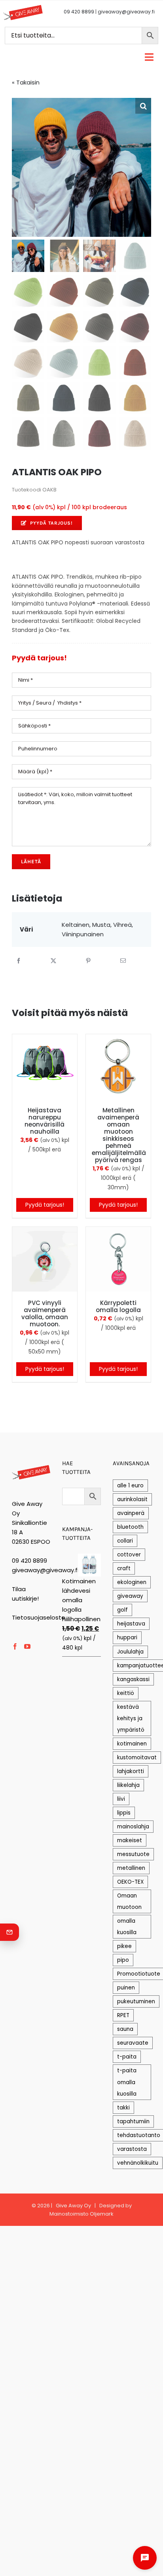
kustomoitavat (137, 1758)
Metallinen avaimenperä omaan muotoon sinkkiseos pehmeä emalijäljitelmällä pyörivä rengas (119, 1135)
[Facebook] (19, 961)
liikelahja (128, 1785)
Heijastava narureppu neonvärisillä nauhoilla (45, 1121)
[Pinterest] (88, 961)
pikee (124, 1946)
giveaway (130, 1596)
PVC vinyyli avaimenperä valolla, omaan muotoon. (45, 1313)
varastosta (132, 2149)
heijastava (131, 1624)
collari (125, 1541)
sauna (125, 2029)
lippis (124, 1813)
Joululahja (130, 1652)
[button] (143, 106)
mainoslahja (133, 1827)
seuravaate (133, 2043)
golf (122, 1610)
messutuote (133, 1854)
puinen (126, 1988)
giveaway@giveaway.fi (126, 12)
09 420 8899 (79, 12)
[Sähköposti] (123, 961)
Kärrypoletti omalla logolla (118, 1306)
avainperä (131, 1513)
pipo (123, 1960)
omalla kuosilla (127, 1927)
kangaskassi (133, 1679)
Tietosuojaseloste (39, 1617)
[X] (53, 961)
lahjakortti (131, 1771)
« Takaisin (26, 82)
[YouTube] (27, 1646)
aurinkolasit (132, 1499)
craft (124, 1568)
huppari (127, 1638)
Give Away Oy (73, 2206)
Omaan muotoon (129, 1901)
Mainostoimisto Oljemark (81, 2214)
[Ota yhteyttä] (9, 1932)
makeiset (130, 1840)
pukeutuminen (136, 2001)
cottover (129, 1555)
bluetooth (130, 1527)
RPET (123, 2015)
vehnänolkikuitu (138, 2163)
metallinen (131, 1868)
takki (123, 2108)
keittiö (126, 1693)
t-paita (127, 2057)
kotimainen (132, 1744)
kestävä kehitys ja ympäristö (131, 1718)
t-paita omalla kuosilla (127, 2082)
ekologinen (132, 1582)
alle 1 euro (130, 1486)
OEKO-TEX (130, 1882)
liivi (121, 1799)
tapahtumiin (133, 2121)
